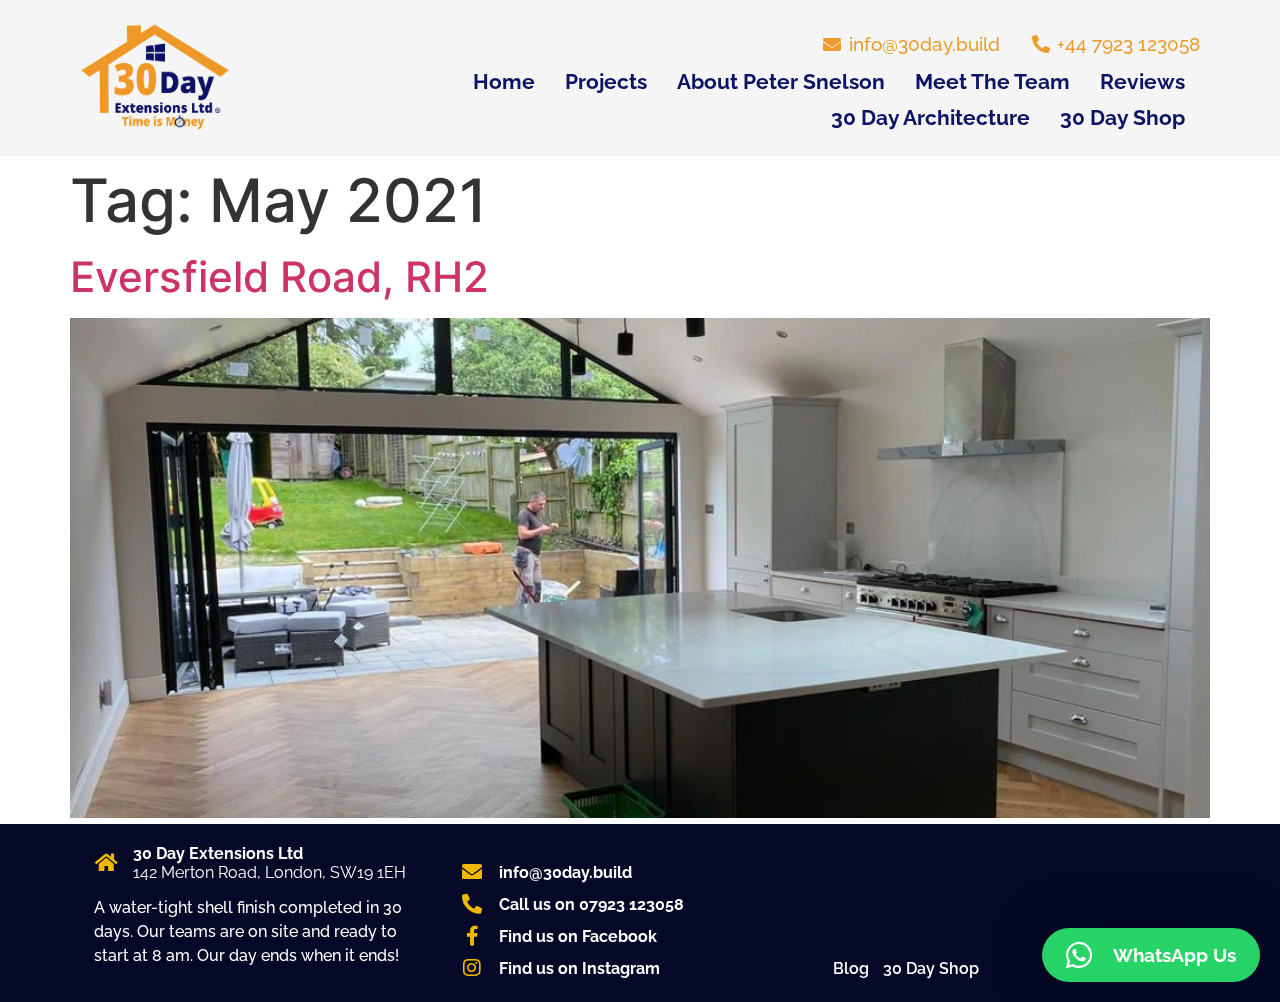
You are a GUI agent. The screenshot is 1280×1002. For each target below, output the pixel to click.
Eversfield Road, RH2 (279, 276)
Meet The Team (992, 81)
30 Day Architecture (930, 117)
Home (504, 81)
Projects (606, 81)
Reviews (1142, 81)
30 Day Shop (1122, 117)
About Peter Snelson (781, 81)
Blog (851, 968)
